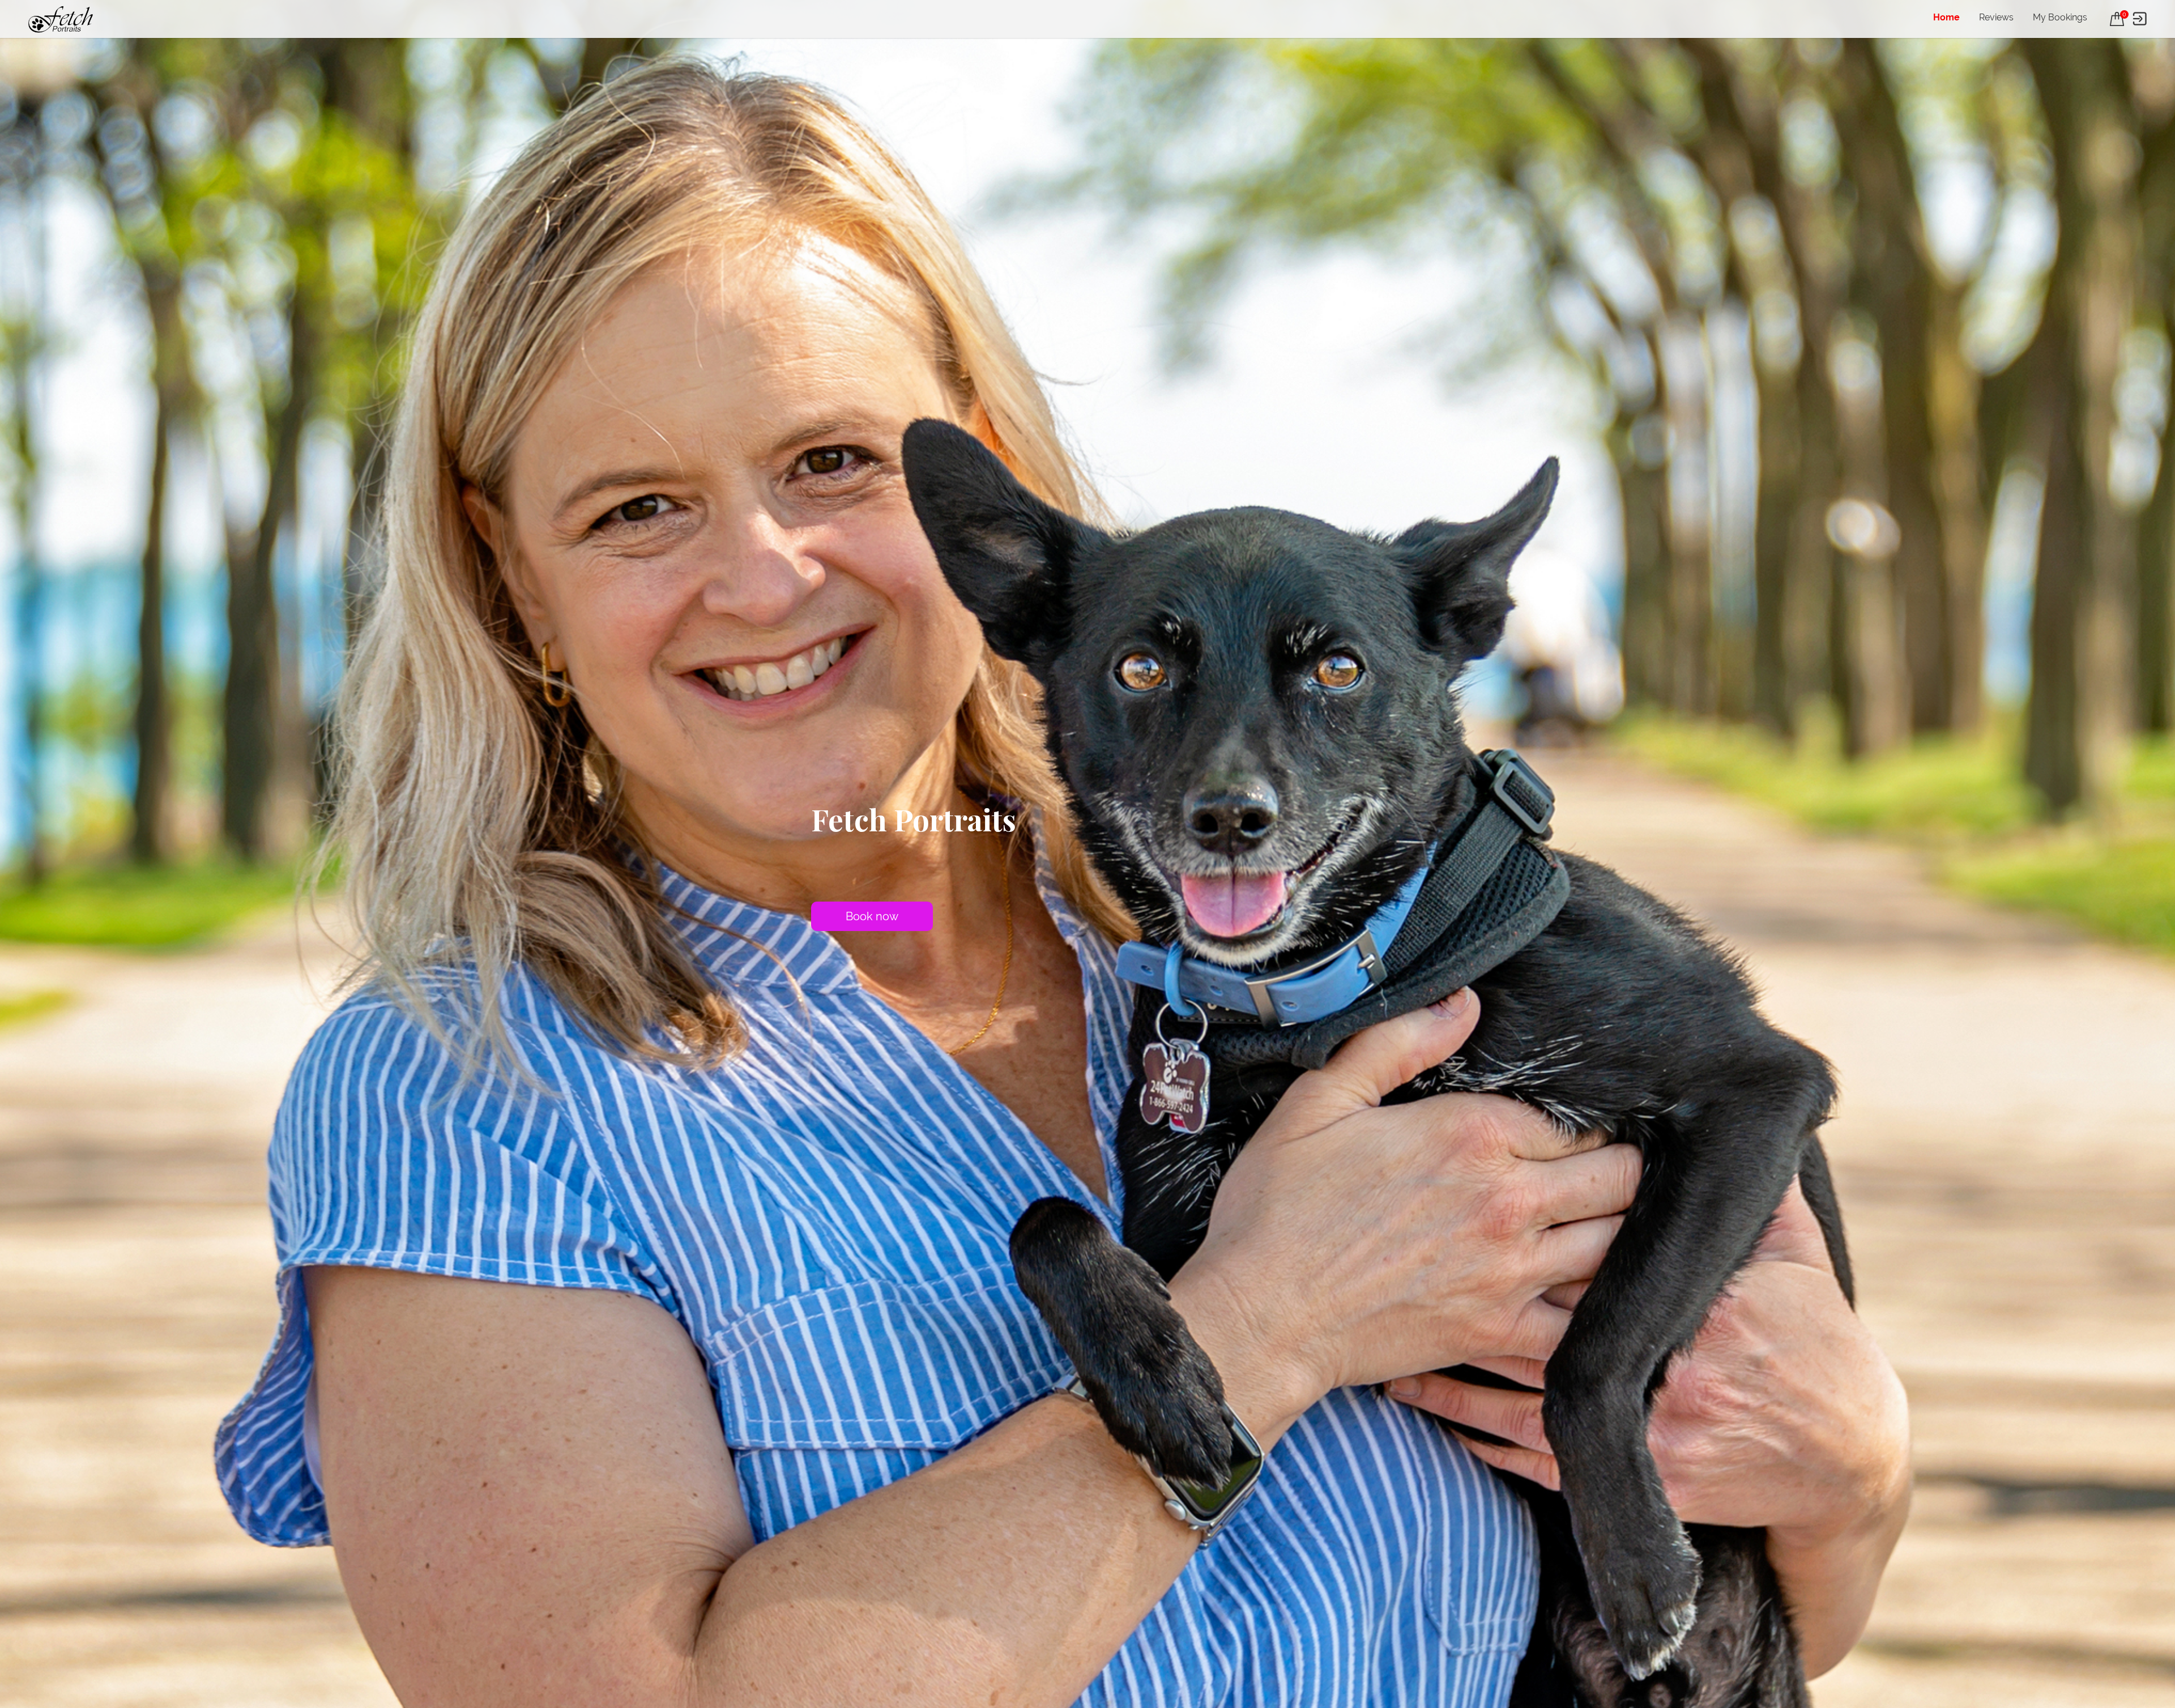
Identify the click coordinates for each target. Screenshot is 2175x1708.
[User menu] (2140, 19)
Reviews (1996, 17)
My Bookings (2060, 17)
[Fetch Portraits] (61, 19)
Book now (872, 916)
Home (1946, 17)
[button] (2117, 19)
